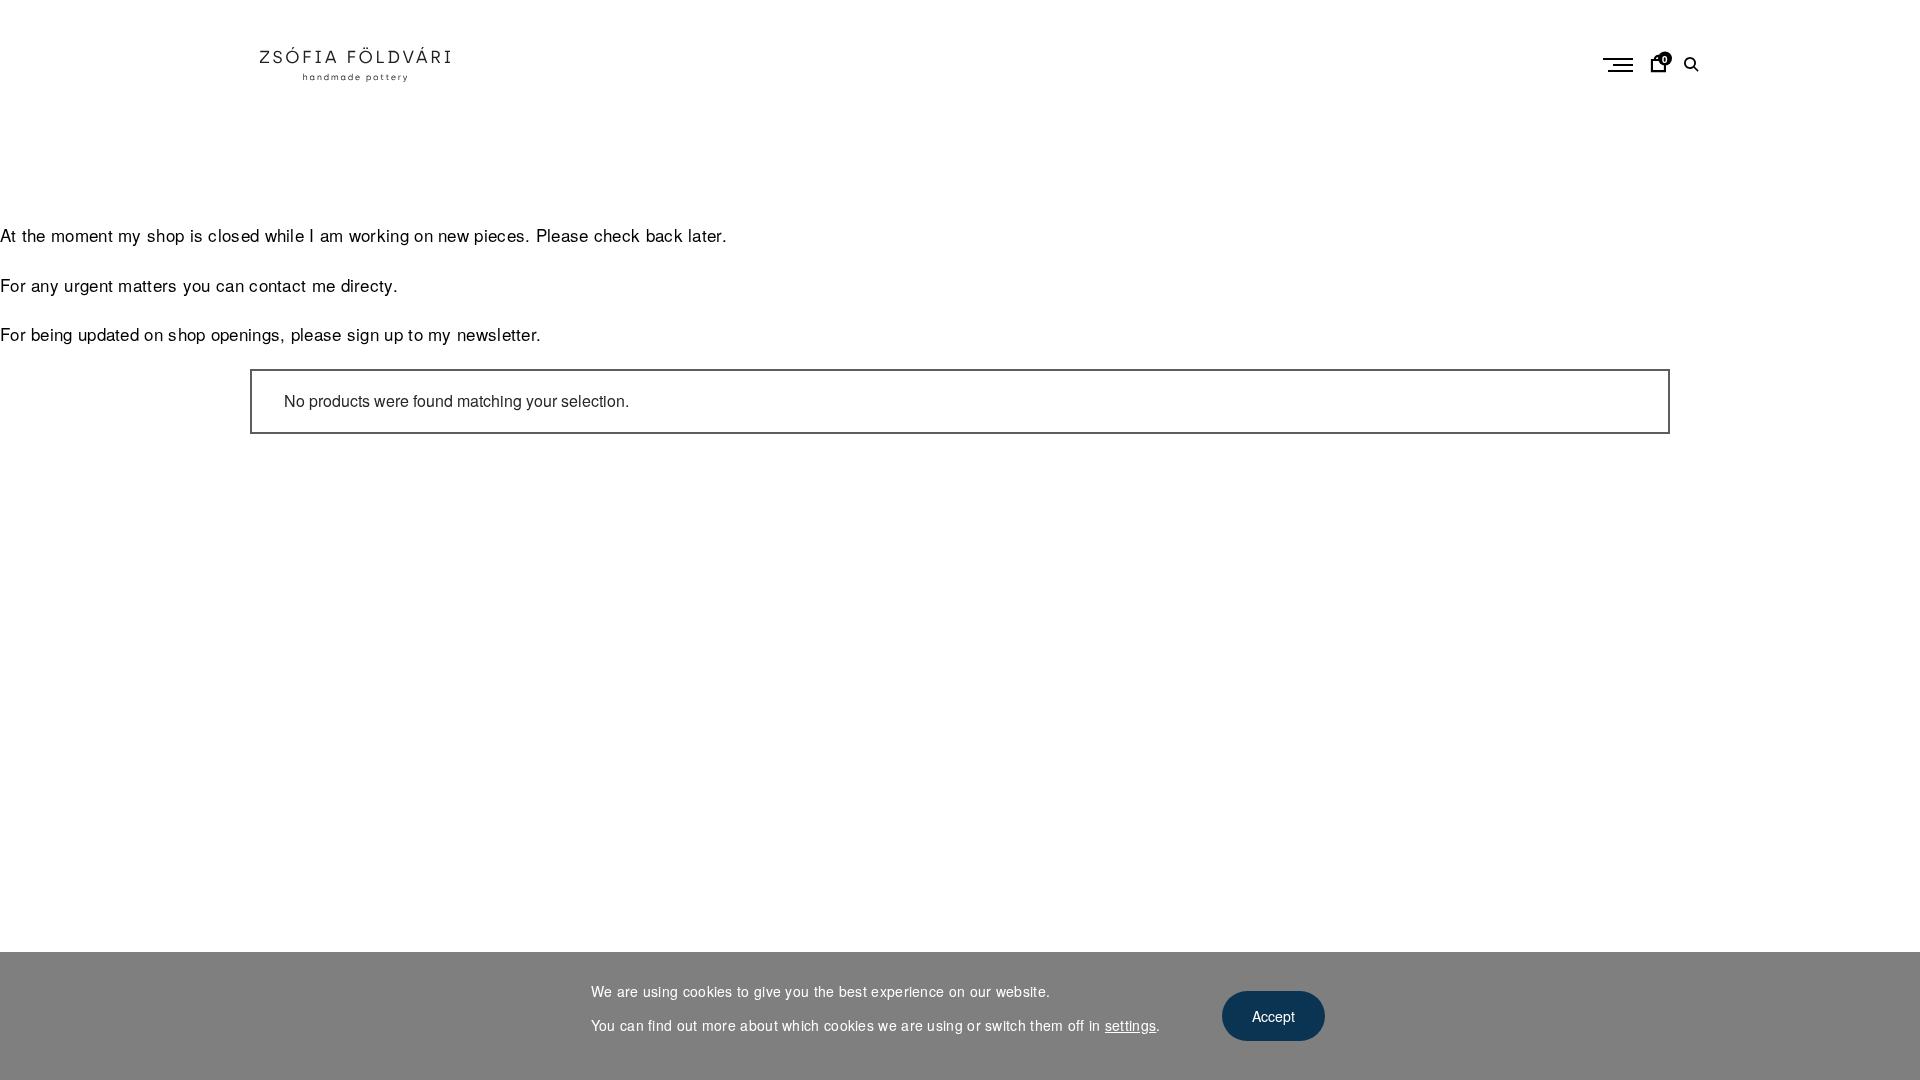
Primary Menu (1620, 65)
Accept (1273, 1016)
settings (1130, 1025)
